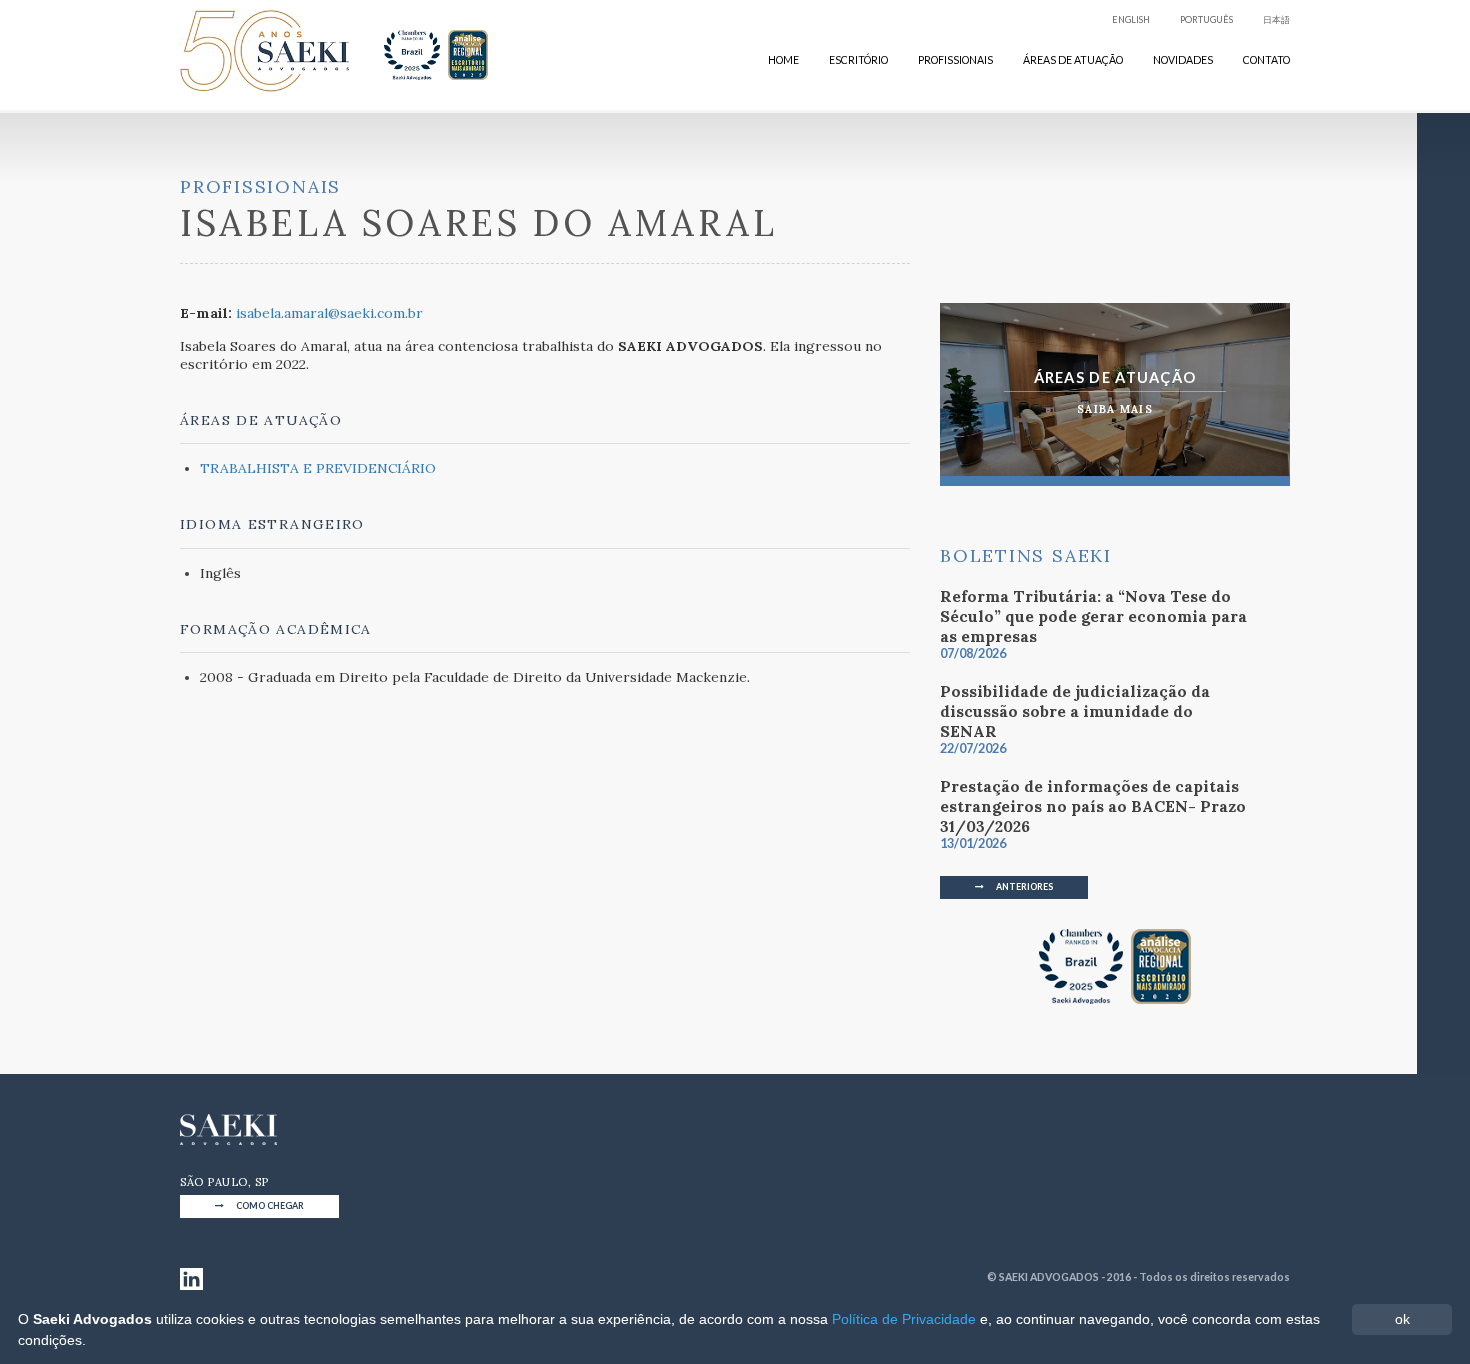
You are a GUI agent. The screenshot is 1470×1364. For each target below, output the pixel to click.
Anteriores (1023, 886)
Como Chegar (269, 1205)
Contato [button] (1266, 60)
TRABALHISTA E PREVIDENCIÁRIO (318, 468)
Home (783, 60)
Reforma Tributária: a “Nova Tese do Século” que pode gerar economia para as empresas (1093, 623)
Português (1206, 19)
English (1131, 19)
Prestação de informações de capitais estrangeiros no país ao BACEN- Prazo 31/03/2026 (1093, 813)
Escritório (858, 60)
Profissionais (955, 60)
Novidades (1183, 60)
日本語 (1276, 19)
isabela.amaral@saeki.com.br (329, 313)
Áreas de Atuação (1073, 60)
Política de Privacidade (904, 1319)
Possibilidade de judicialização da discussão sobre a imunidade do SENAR (1075, 718)
